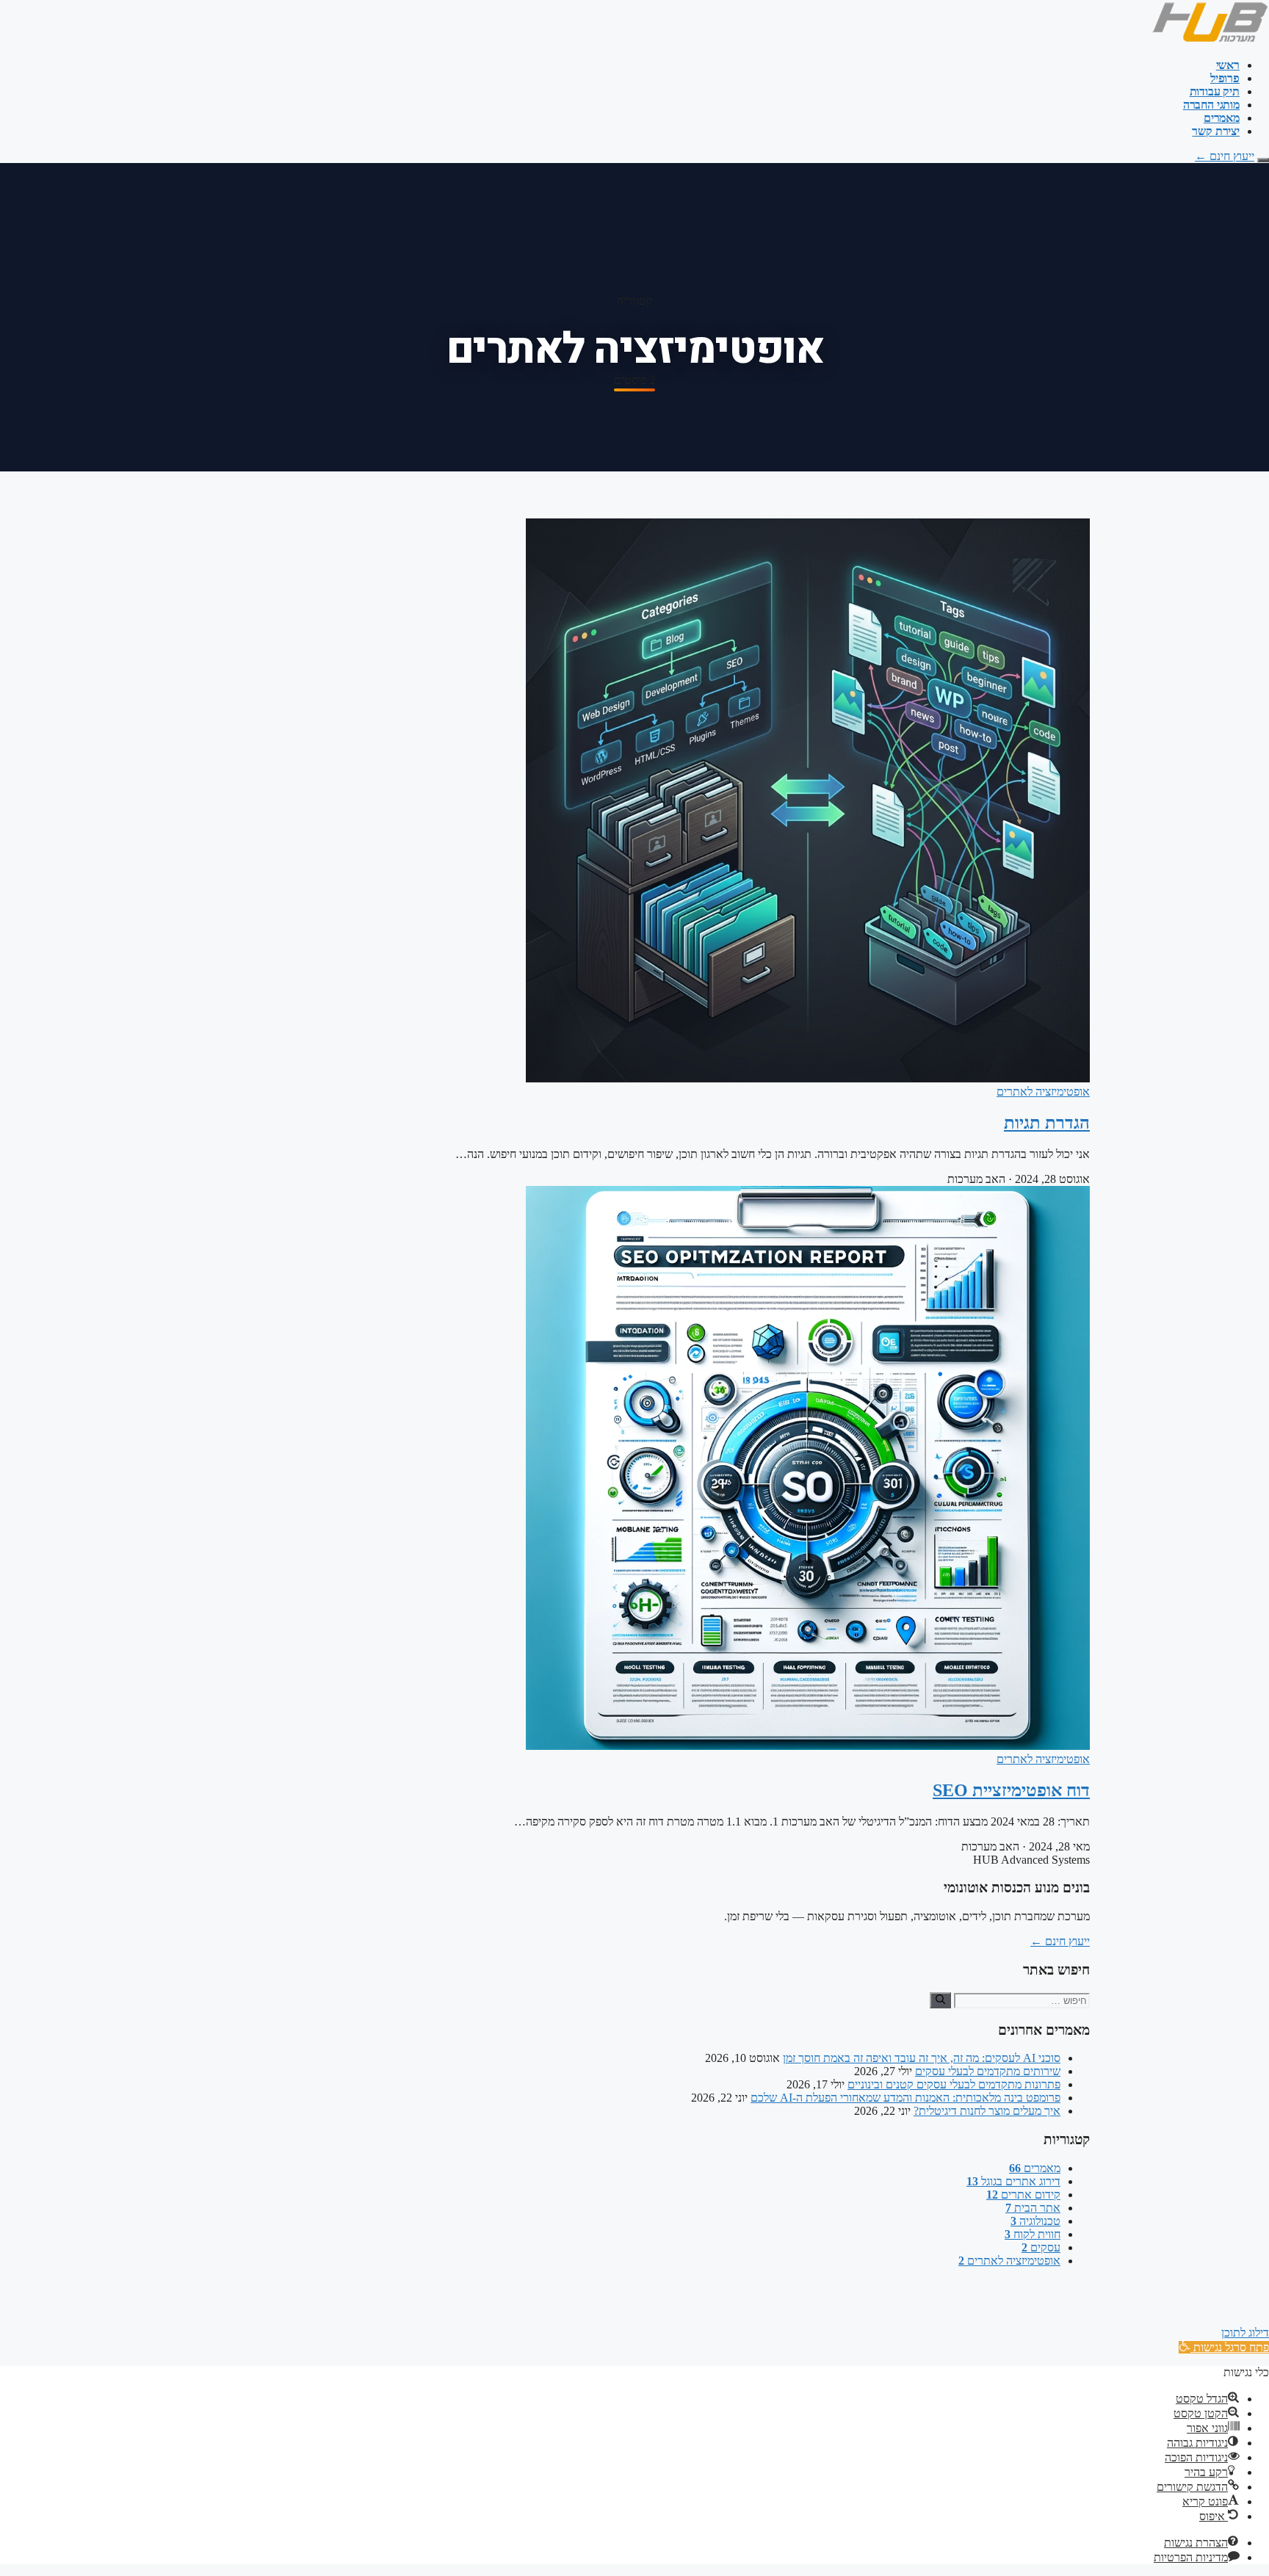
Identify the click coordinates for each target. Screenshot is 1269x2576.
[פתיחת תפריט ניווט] (1263, 160)
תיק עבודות (1215, 91)
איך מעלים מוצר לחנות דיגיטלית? (987, 2111)
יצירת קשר (1216, 131)
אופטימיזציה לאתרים (1043, 1092)
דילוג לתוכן (1245, 2333)
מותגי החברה (1211, 105)
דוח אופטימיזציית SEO (1011, 1790)
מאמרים (1222, 118)
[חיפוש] (940, 2000)
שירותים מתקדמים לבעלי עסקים (988, 2071)
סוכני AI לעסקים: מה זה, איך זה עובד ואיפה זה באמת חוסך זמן (922, 2058)
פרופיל (1225, 78)
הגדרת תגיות (1047, 1123)
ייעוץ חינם (1225, 156)
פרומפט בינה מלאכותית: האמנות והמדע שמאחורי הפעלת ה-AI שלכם (905, 2098)
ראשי (1228, 65)
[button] (1224, 2347)
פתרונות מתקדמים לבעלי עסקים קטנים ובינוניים (954, 2084)
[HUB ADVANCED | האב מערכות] (1210, 40)
